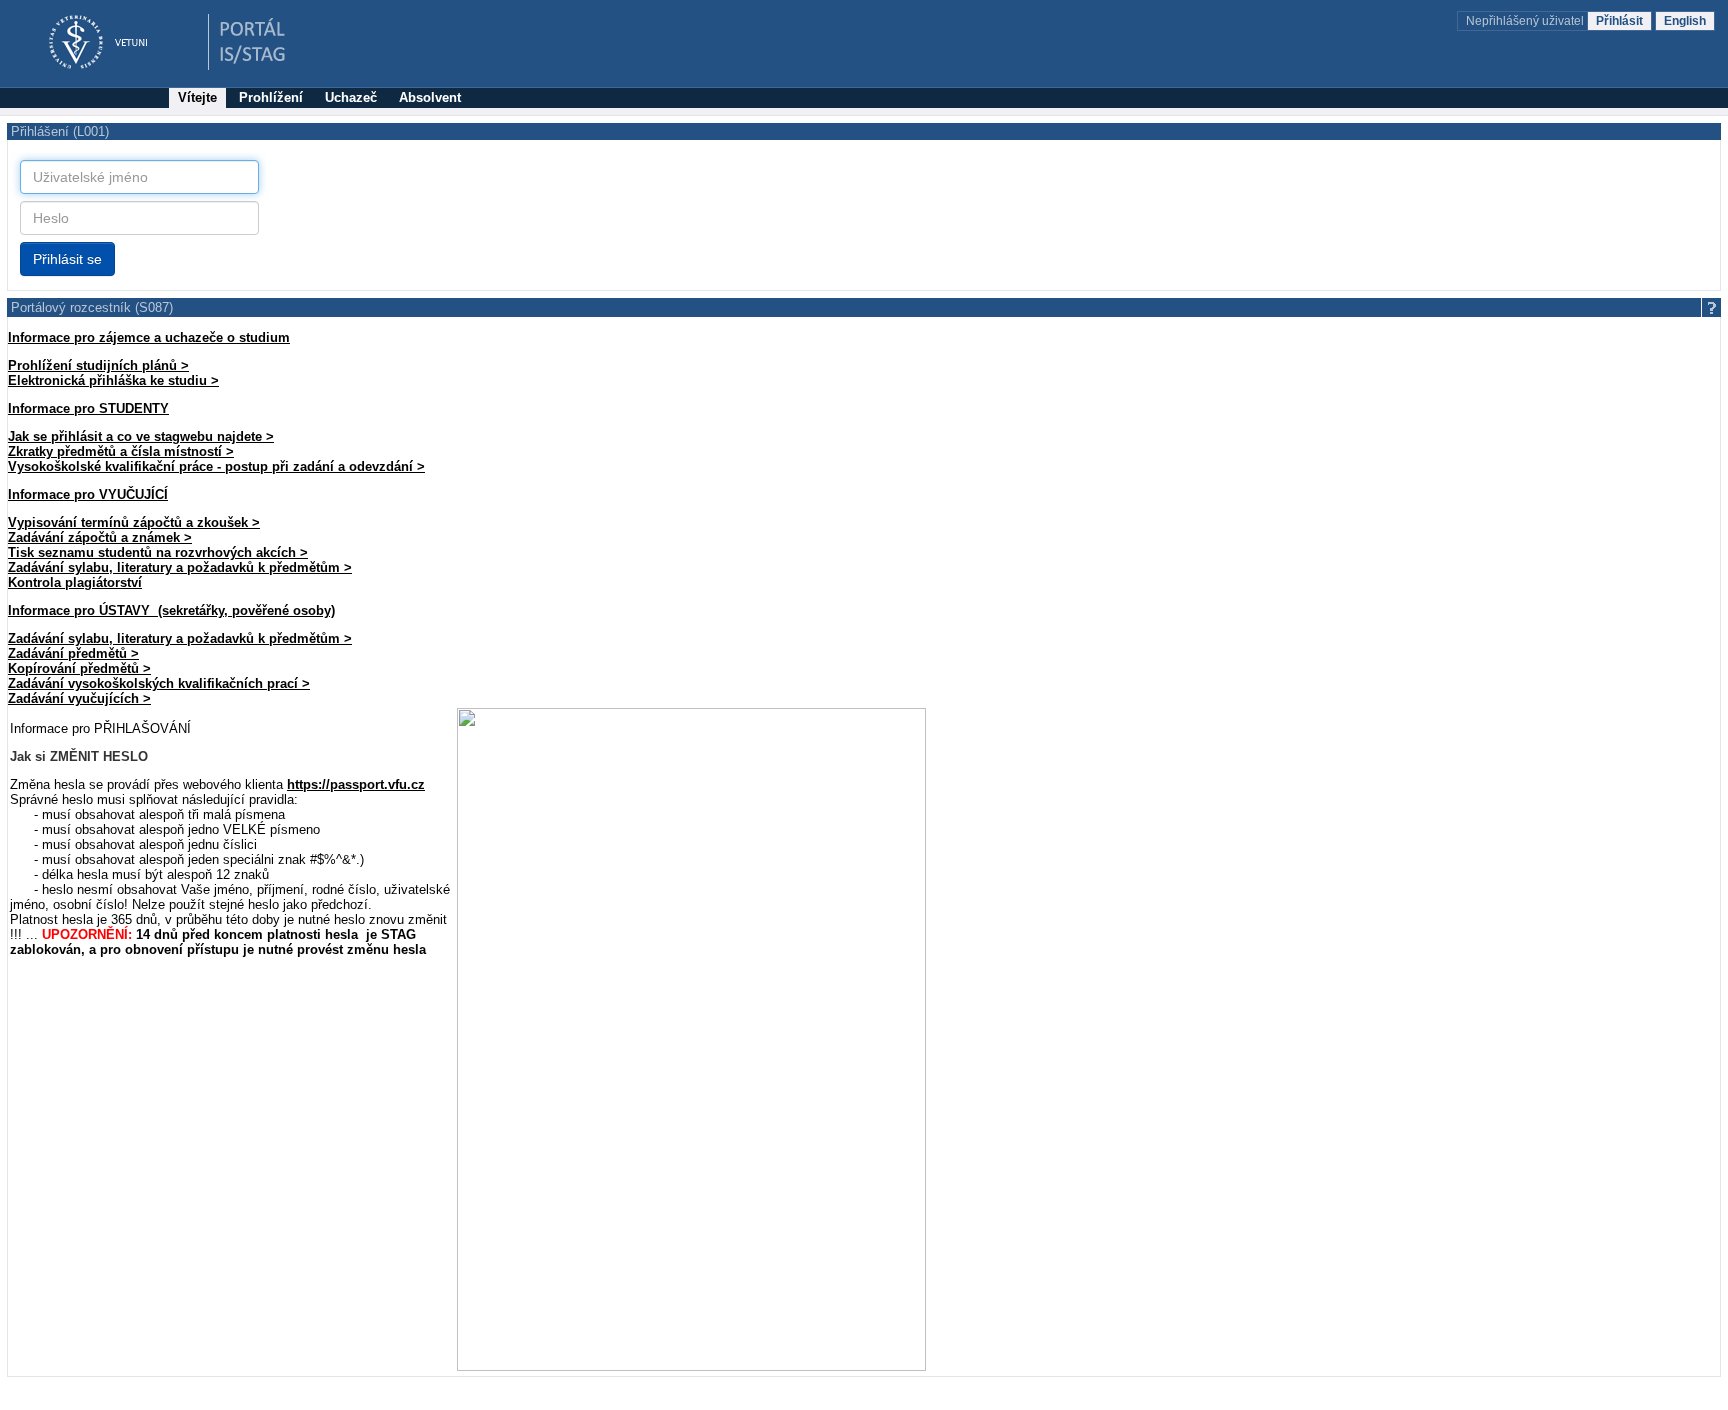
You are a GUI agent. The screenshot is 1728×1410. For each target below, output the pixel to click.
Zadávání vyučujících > (79, 698)
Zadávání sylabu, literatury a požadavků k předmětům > (180, 567)
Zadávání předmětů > (73, 653)
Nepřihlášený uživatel (1526, 21)
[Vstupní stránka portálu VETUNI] (253, 42)
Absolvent (430, 97)
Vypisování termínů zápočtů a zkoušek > (134, 522)
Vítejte (197, 97)
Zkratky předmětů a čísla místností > (121, 451)
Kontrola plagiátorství (75, 582)
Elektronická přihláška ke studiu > (113, 380)
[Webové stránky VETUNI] (110, 42)
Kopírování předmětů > (79, 668)
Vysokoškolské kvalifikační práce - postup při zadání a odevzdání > (216, 466)
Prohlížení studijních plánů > (98, 365)
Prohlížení (271, 97)
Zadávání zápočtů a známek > (100, 537)
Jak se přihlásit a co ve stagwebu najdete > (141, 436)
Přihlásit (1619, 21)
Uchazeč (351, 97)
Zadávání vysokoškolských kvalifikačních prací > (159, 683)
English (1685, 21)
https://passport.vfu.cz (356, 784)
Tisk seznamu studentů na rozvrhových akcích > (158, 552)
